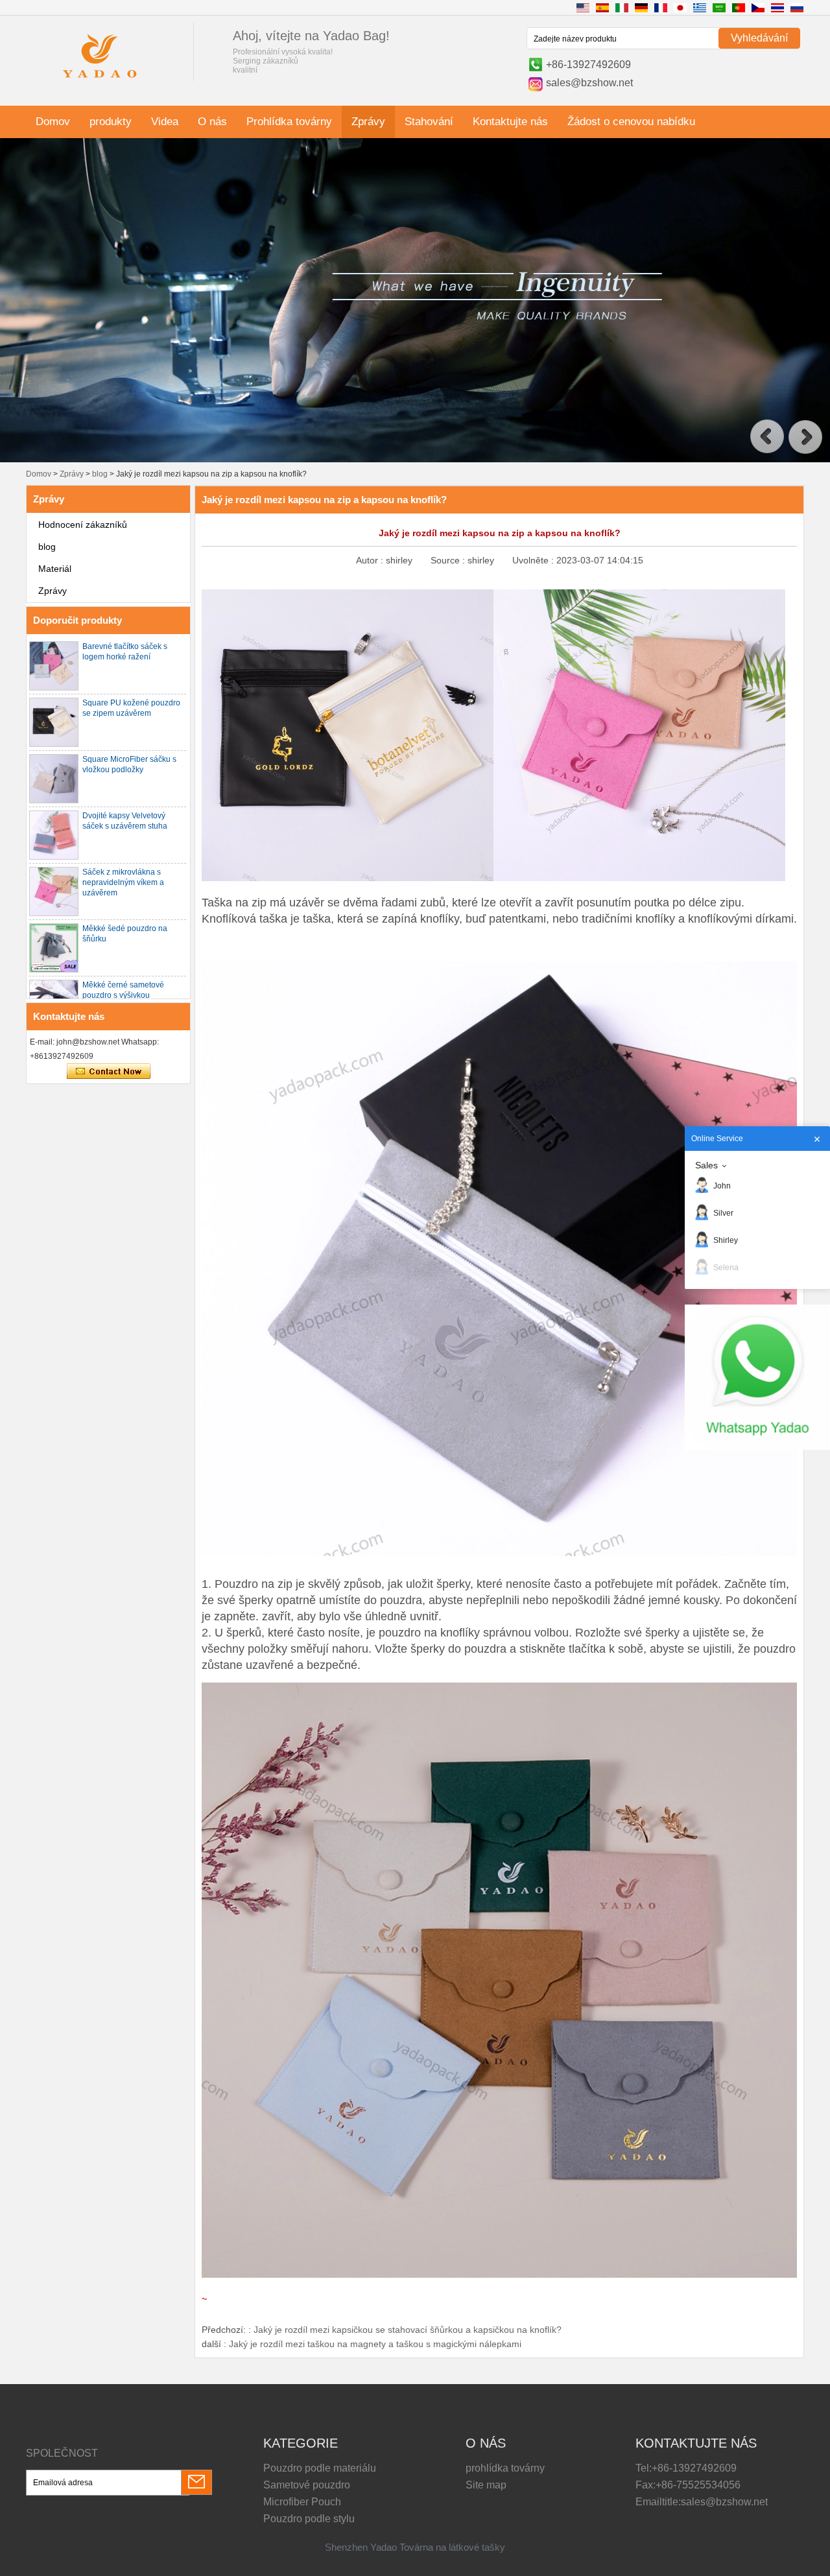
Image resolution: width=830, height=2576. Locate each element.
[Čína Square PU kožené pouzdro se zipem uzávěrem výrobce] (54, 722)
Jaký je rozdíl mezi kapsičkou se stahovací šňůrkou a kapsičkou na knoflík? (408, 2330)
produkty (111, 122)
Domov (53, 122)
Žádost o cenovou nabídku (631, 122)
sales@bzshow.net (589, 83)
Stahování (429, 122)
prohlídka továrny (505, 2468)
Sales (706, 1165)
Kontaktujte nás (510, 122)
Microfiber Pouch (302, 2502)
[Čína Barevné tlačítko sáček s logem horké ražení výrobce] (54, 666)
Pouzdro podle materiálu (320, 2468)
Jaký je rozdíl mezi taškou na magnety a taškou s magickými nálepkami (375, 2344)
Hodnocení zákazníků (83, 525)
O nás (212, 122)
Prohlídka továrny (289, 122)
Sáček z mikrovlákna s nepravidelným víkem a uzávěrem (123, 882)
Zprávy (368, 122)
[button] (767, 437)
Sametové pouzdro (307, 2485)
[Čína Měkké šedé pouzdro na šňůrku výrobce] (54, 948)
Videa (165, 122)
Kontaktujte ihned (109, 1072)
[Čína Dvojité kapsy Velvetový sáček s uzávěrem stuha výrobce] (54, 835)
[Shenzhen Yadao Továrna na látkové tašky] (100, 80)
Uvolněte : (534, 560)
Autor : (371, 560)
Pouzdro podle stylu (309, 2519)
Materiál (55, 569)
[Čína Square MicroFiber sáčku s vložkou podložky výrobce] (54, 779)
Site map (486, 2485)
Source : (449, 560)
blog (100, 474)
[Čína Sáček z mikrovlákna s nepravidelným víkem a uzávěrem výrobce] (54, 892)
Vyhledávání (759, 38)
